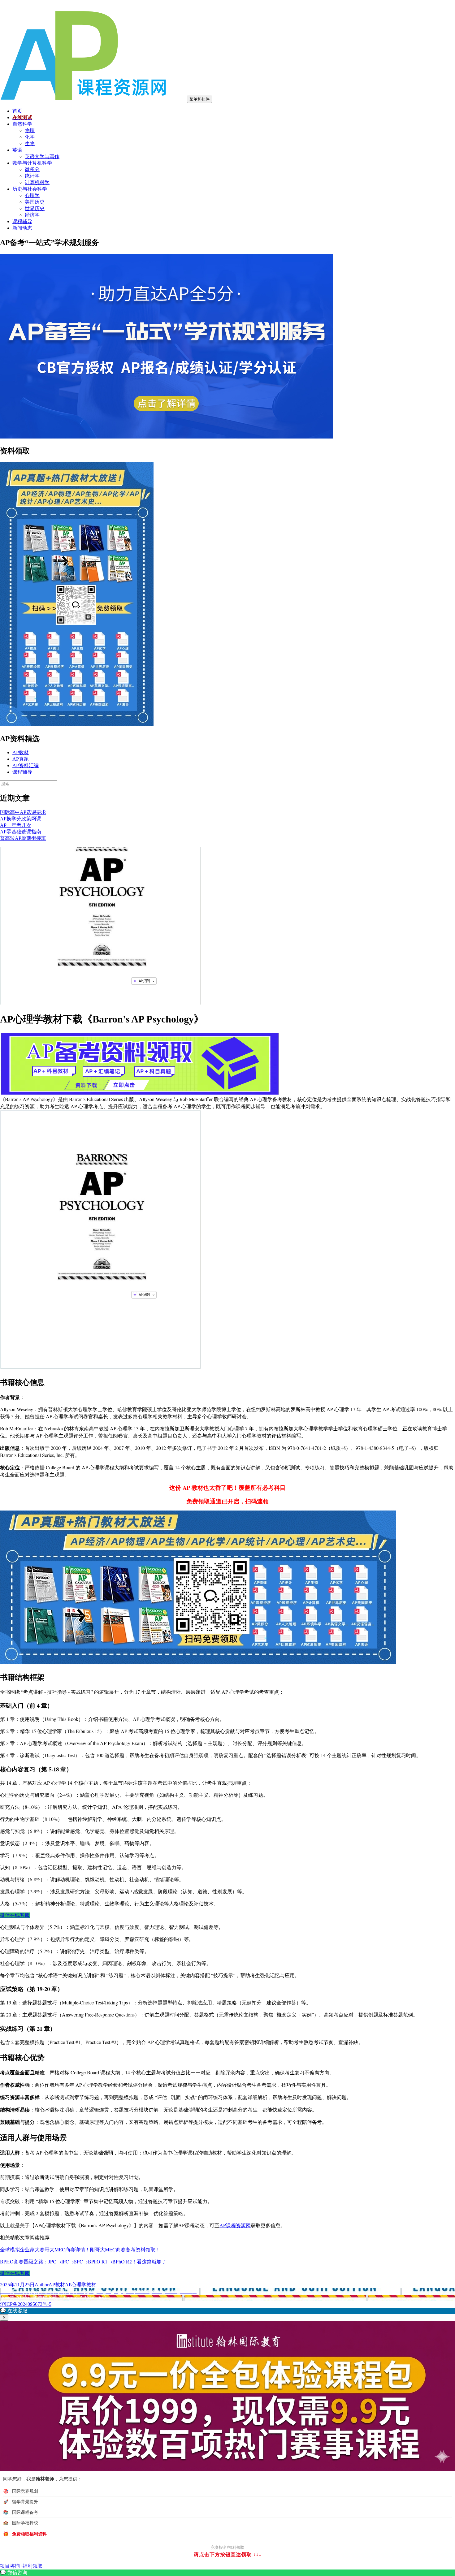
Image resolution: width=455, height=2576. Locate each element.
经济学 (32, 215)
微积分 (32, 169)
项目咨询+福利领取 (21, 2566)
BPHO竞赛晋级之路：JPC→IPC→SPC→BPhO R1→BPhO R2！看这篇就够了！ (86, 2261)
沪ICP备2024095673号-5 (26, 2304)
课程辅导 (22, 221)
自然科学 (22, 124)
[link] (227, 2573)
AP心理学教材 (81, 2285)
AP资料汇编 (26, 765)
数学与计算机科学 (32, 163)
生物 (30, 143)
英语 (17, 150)
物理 (30, 130)
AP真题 (21, 759)
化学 (30, 137)
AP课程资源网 (235, 2225)
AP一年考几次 (16, 825)
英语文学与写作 (42, 156)
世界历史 (35, 208)
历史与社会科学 (30, 189)
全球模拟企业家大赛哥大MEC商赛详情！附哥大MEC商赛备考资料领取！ (80, 2249)
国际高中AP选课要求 (23, 812)
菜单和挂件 (199, 99)
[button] (227, 2311)
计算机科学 (37, 182)
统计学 (32, 176)
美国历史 (35, 202)
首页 (17, 111)
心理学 (32, 195)
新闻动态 (22, 228)
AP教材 (21, 752)
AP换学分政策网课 (21, 819)
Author (42, 2285)
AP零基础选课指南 (21, 832)
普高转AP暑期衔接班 (23, 838)
